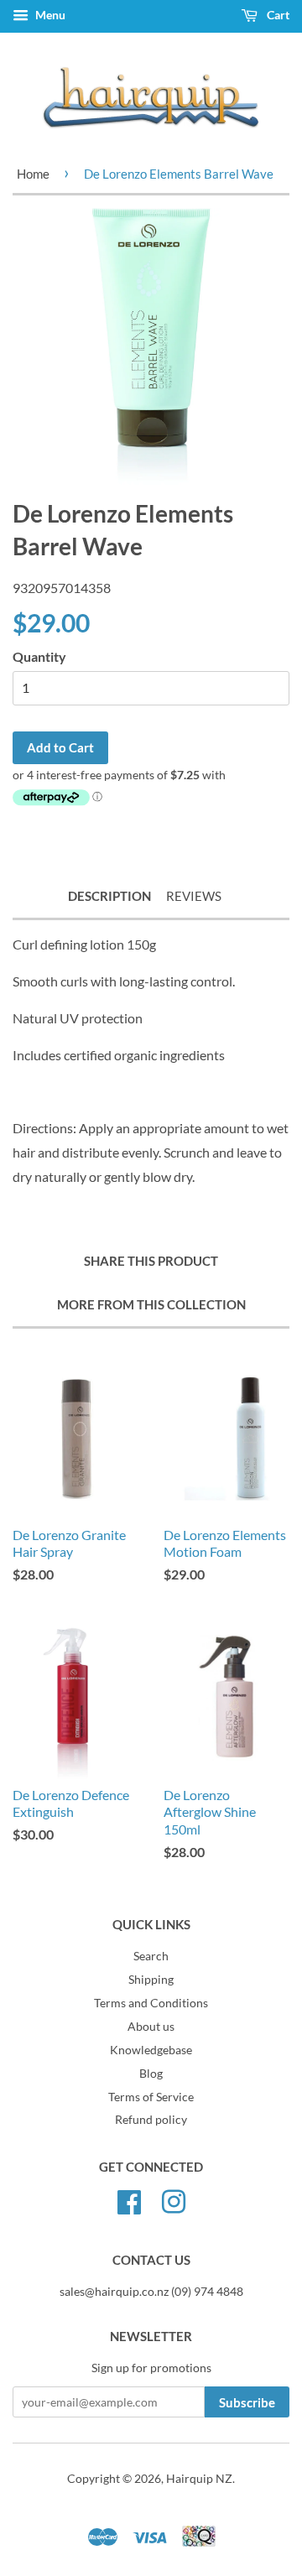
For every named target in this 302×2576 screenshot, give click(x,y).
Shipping (151, 1980)
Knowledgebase (151, 2050)
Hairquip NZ (199, 2479)
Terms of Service (151, 2097)
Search (151, 1956)
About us (151, 2027)
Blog (151, 2074)
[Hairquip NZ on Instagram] (174, 2200)
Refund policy (151, 2120)
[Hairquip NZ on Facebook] (129, 2200)
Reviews (194, 896)
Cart (277, 15)
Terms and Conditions (151, 2003)
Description (109, 896)
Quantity (39, 656)
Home (33, 174)
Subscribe (247, 2402)
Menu (49, 15)
